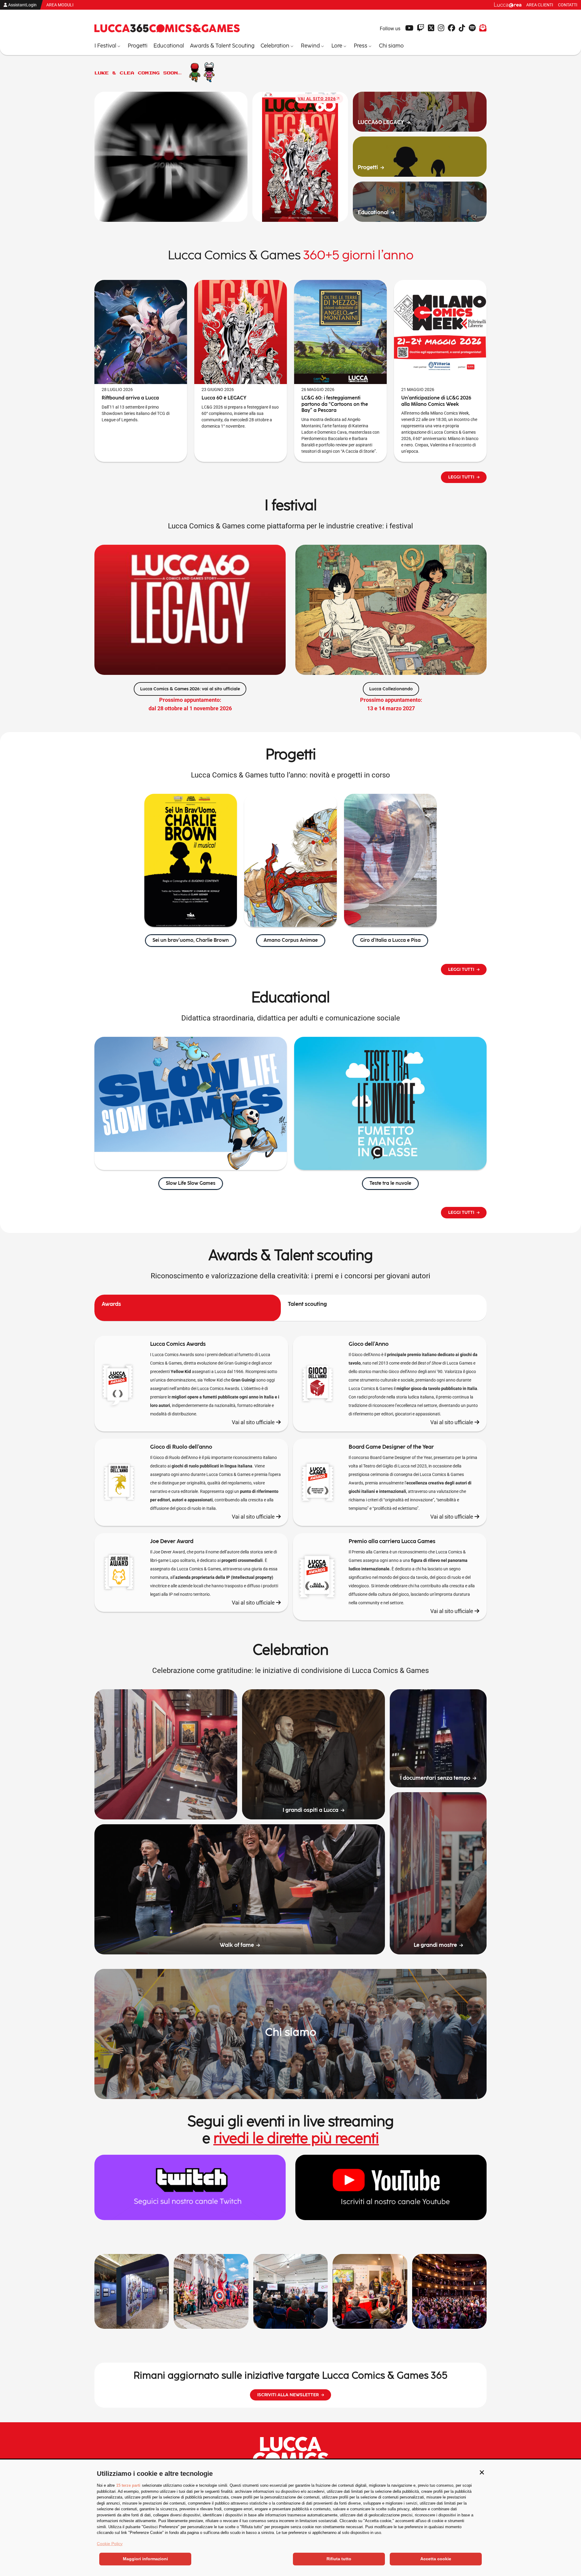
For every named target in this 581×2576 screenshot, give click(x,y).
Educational (373, 213)
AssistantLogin (22, 5)
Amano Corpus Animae (291, 940)
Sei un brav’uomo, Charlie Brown (191, 940)
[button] (482, 2472)
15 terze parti (128, 2485)
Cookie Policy (110, 2544)
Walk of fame (237, 1945)
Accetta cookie (436, 2559)
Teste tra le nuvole (390, 1183)
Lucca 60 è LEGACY (224, 398)
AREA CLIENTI (540, 5)
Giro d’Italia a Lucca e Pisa (390, 940)
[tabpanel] (290, 1482)
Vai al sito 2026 (317, 99)
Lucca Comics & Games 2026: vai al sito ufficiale (190, 689)
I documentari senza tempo (435, 1778)
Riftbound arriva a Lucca (130, 398)
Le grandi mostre (435, 1945)
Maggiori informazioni (145, 2559)
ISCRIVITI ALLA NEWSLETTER (288, 2395)
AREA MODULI (60, 5)
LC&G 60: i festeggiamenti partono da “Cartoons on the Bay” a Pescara (335, 404)
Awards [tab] (111, 1304)
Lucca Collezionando (391, 689)
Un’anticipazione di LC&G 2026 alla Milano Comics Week (436, 401)
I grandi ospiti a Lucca (310, 1810)
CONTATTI (568, 5)
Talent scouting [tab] (307, 1304)
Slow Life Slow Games (191, 1183)
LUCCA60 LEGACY (381, 122)
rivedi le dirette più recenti (296, 2139)
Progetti (368, 168)
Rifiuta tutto (339, 2559)
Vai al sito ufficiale (254, 1422)
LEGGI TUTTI (461, 477)
